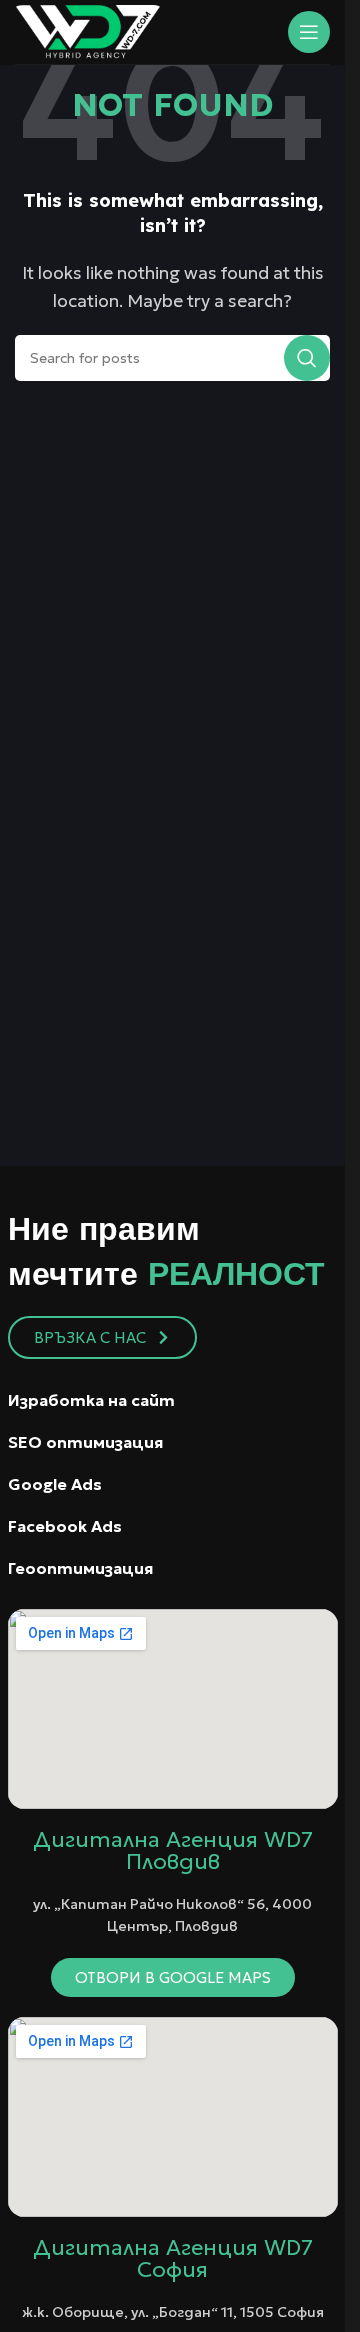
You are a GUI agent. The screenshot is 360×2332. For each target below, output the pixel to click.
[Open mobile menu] (309, 32)
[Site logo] (88, 30)
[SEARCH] (307, 358)
